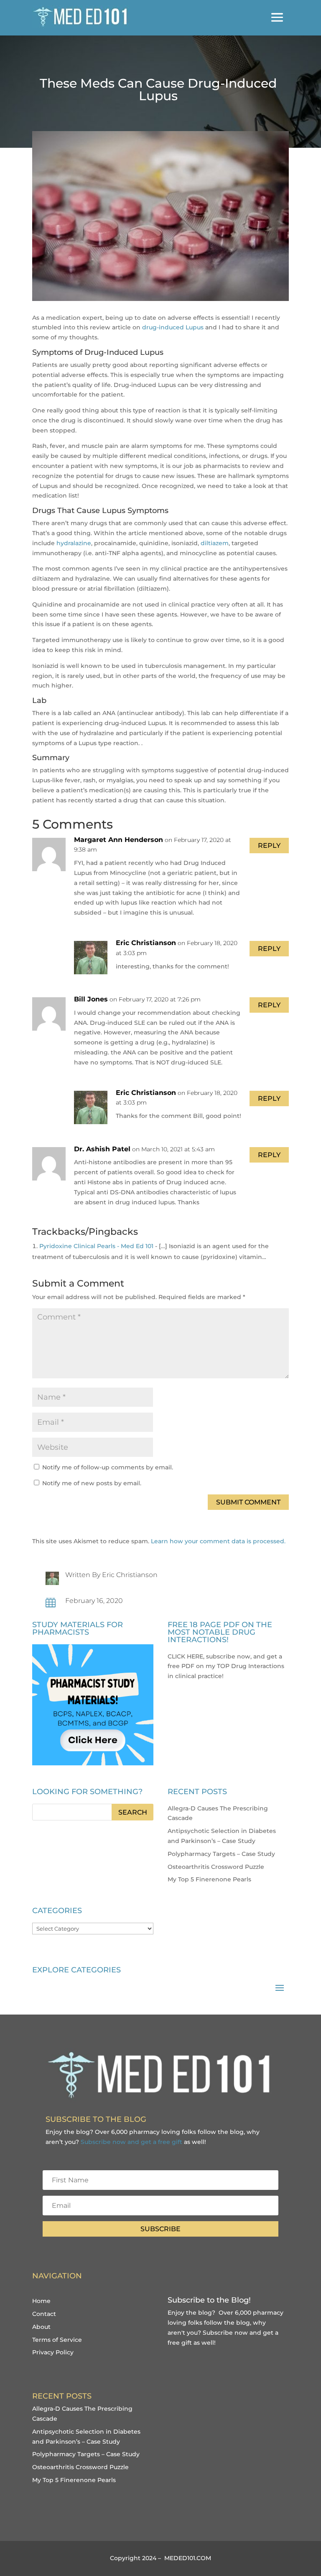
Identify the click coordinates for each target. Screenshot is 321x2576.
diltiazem (215, 543)
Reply (269, 846)
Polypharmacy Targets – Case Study (221, 1854)
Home (41, 2301)
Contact (44, 2314)
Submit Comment (248, 1502)
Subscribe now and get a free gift (131, 2142)
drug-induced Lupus (173, 327)
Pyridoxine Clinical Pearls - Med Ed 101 (96, 1246)
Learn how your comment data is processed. (218, 1541)
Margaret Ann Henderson (118, 840)
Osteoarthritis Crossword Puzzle (216, 1867)
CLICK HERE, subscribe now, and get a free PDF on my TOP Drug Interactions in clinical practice (226, 1666)
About (41, 2327)
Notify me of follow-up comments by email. (108, 1467)
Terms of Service (57, 2340)
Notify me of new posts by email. (92, 1483)
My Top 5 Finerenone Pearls (209, 1879)
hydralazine (74, 543)
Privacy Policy (53, 2352)
